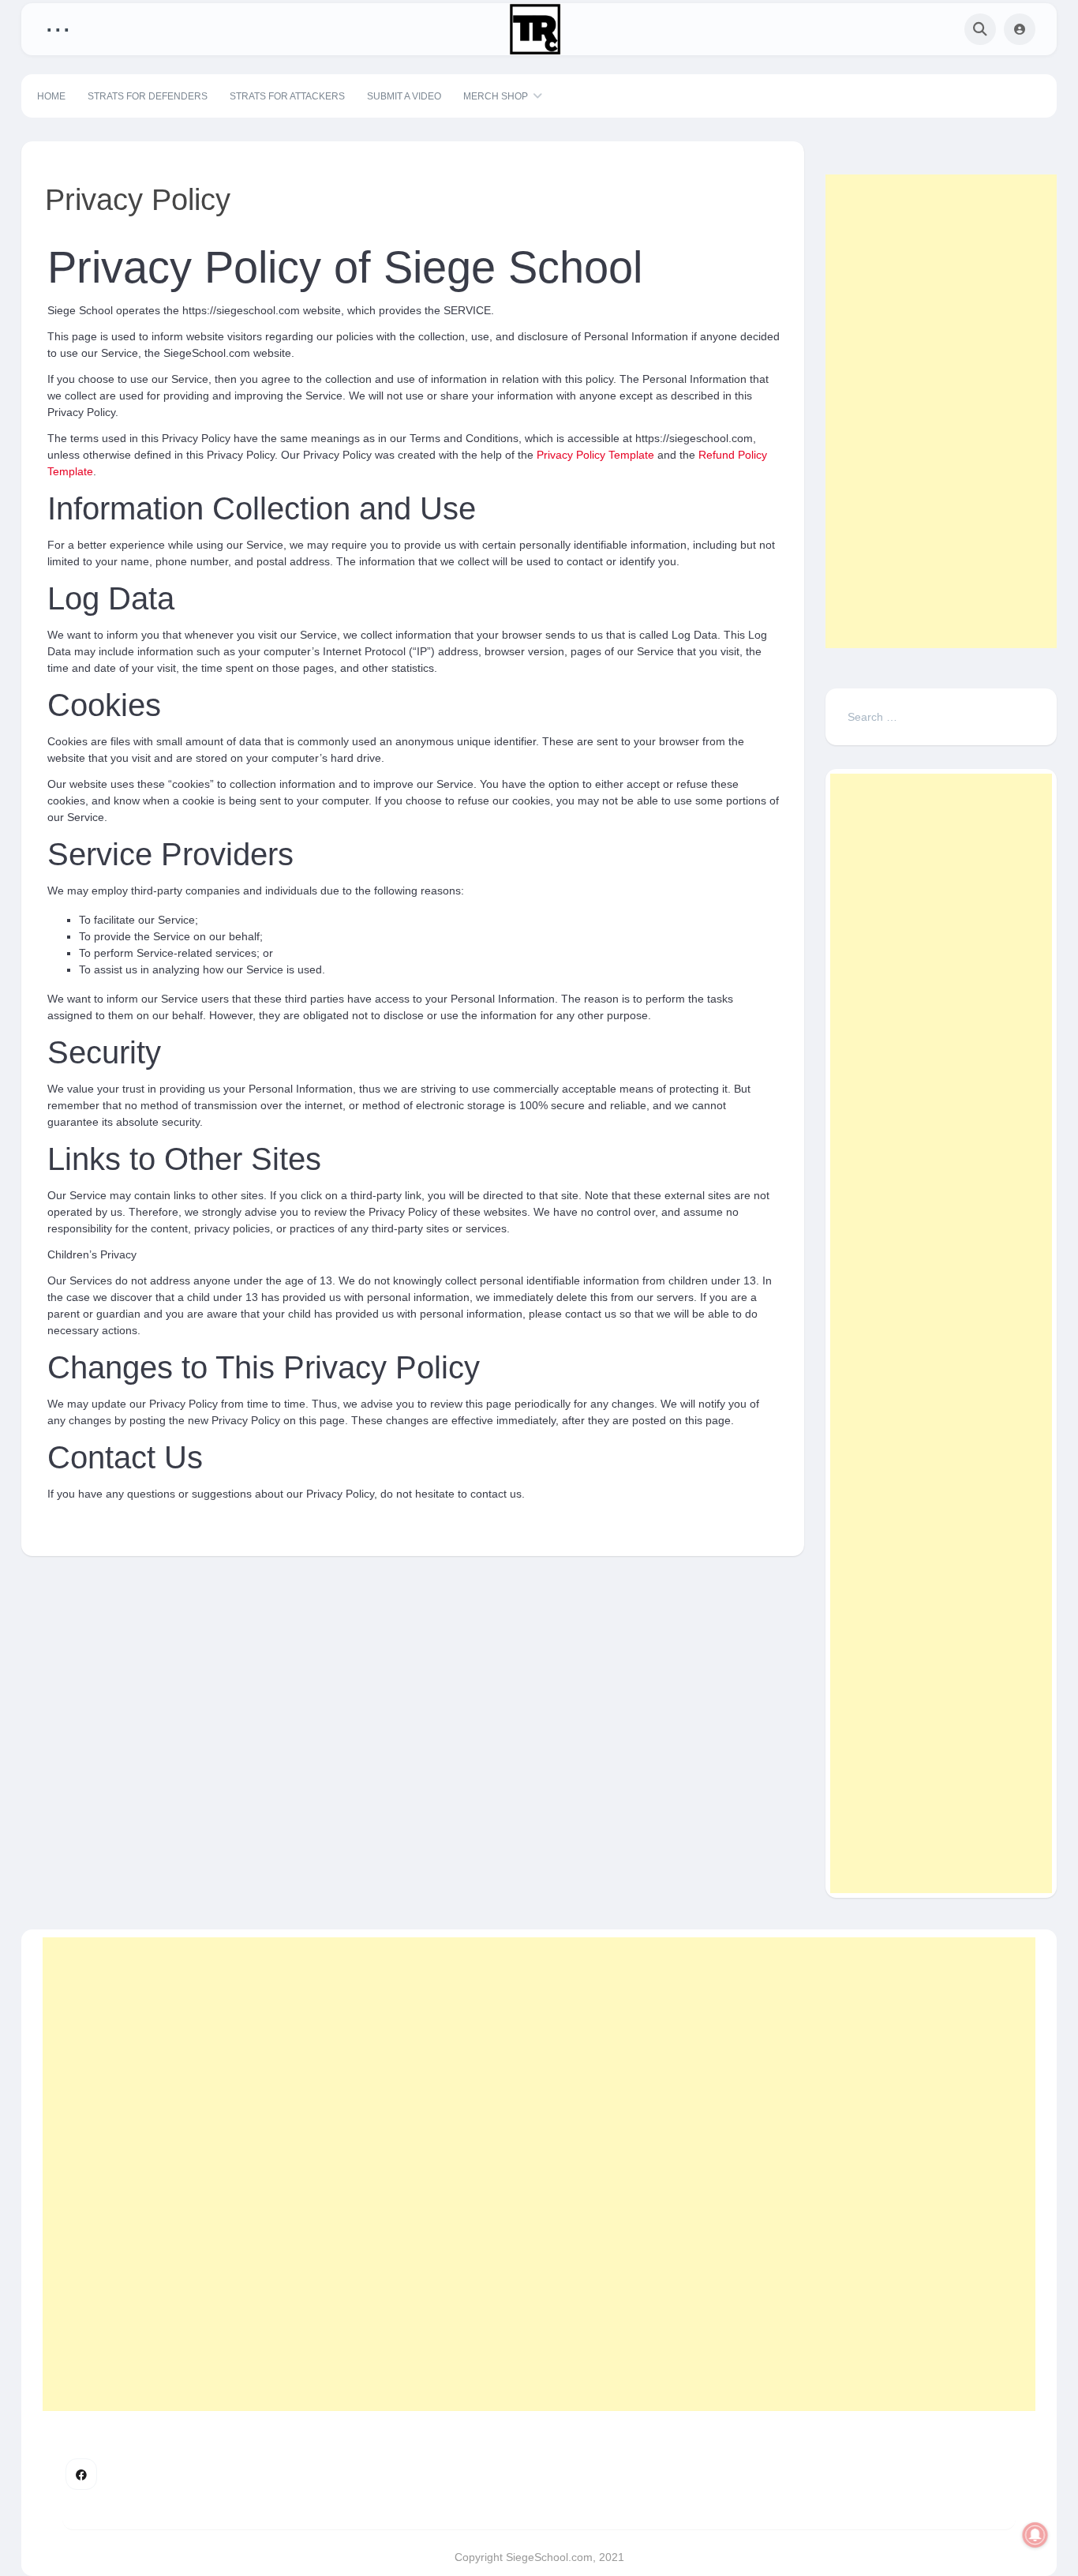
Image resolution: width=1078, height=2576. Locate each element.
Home (51, 96)
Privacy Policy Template (595, 455)
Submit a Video (404, 96)
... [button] (58, 26)
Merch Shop (496, 96)
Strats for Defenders (148, 96)
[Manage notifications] (1035, 2535)
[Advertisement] (941, 411)
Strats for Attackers (287, 96)
